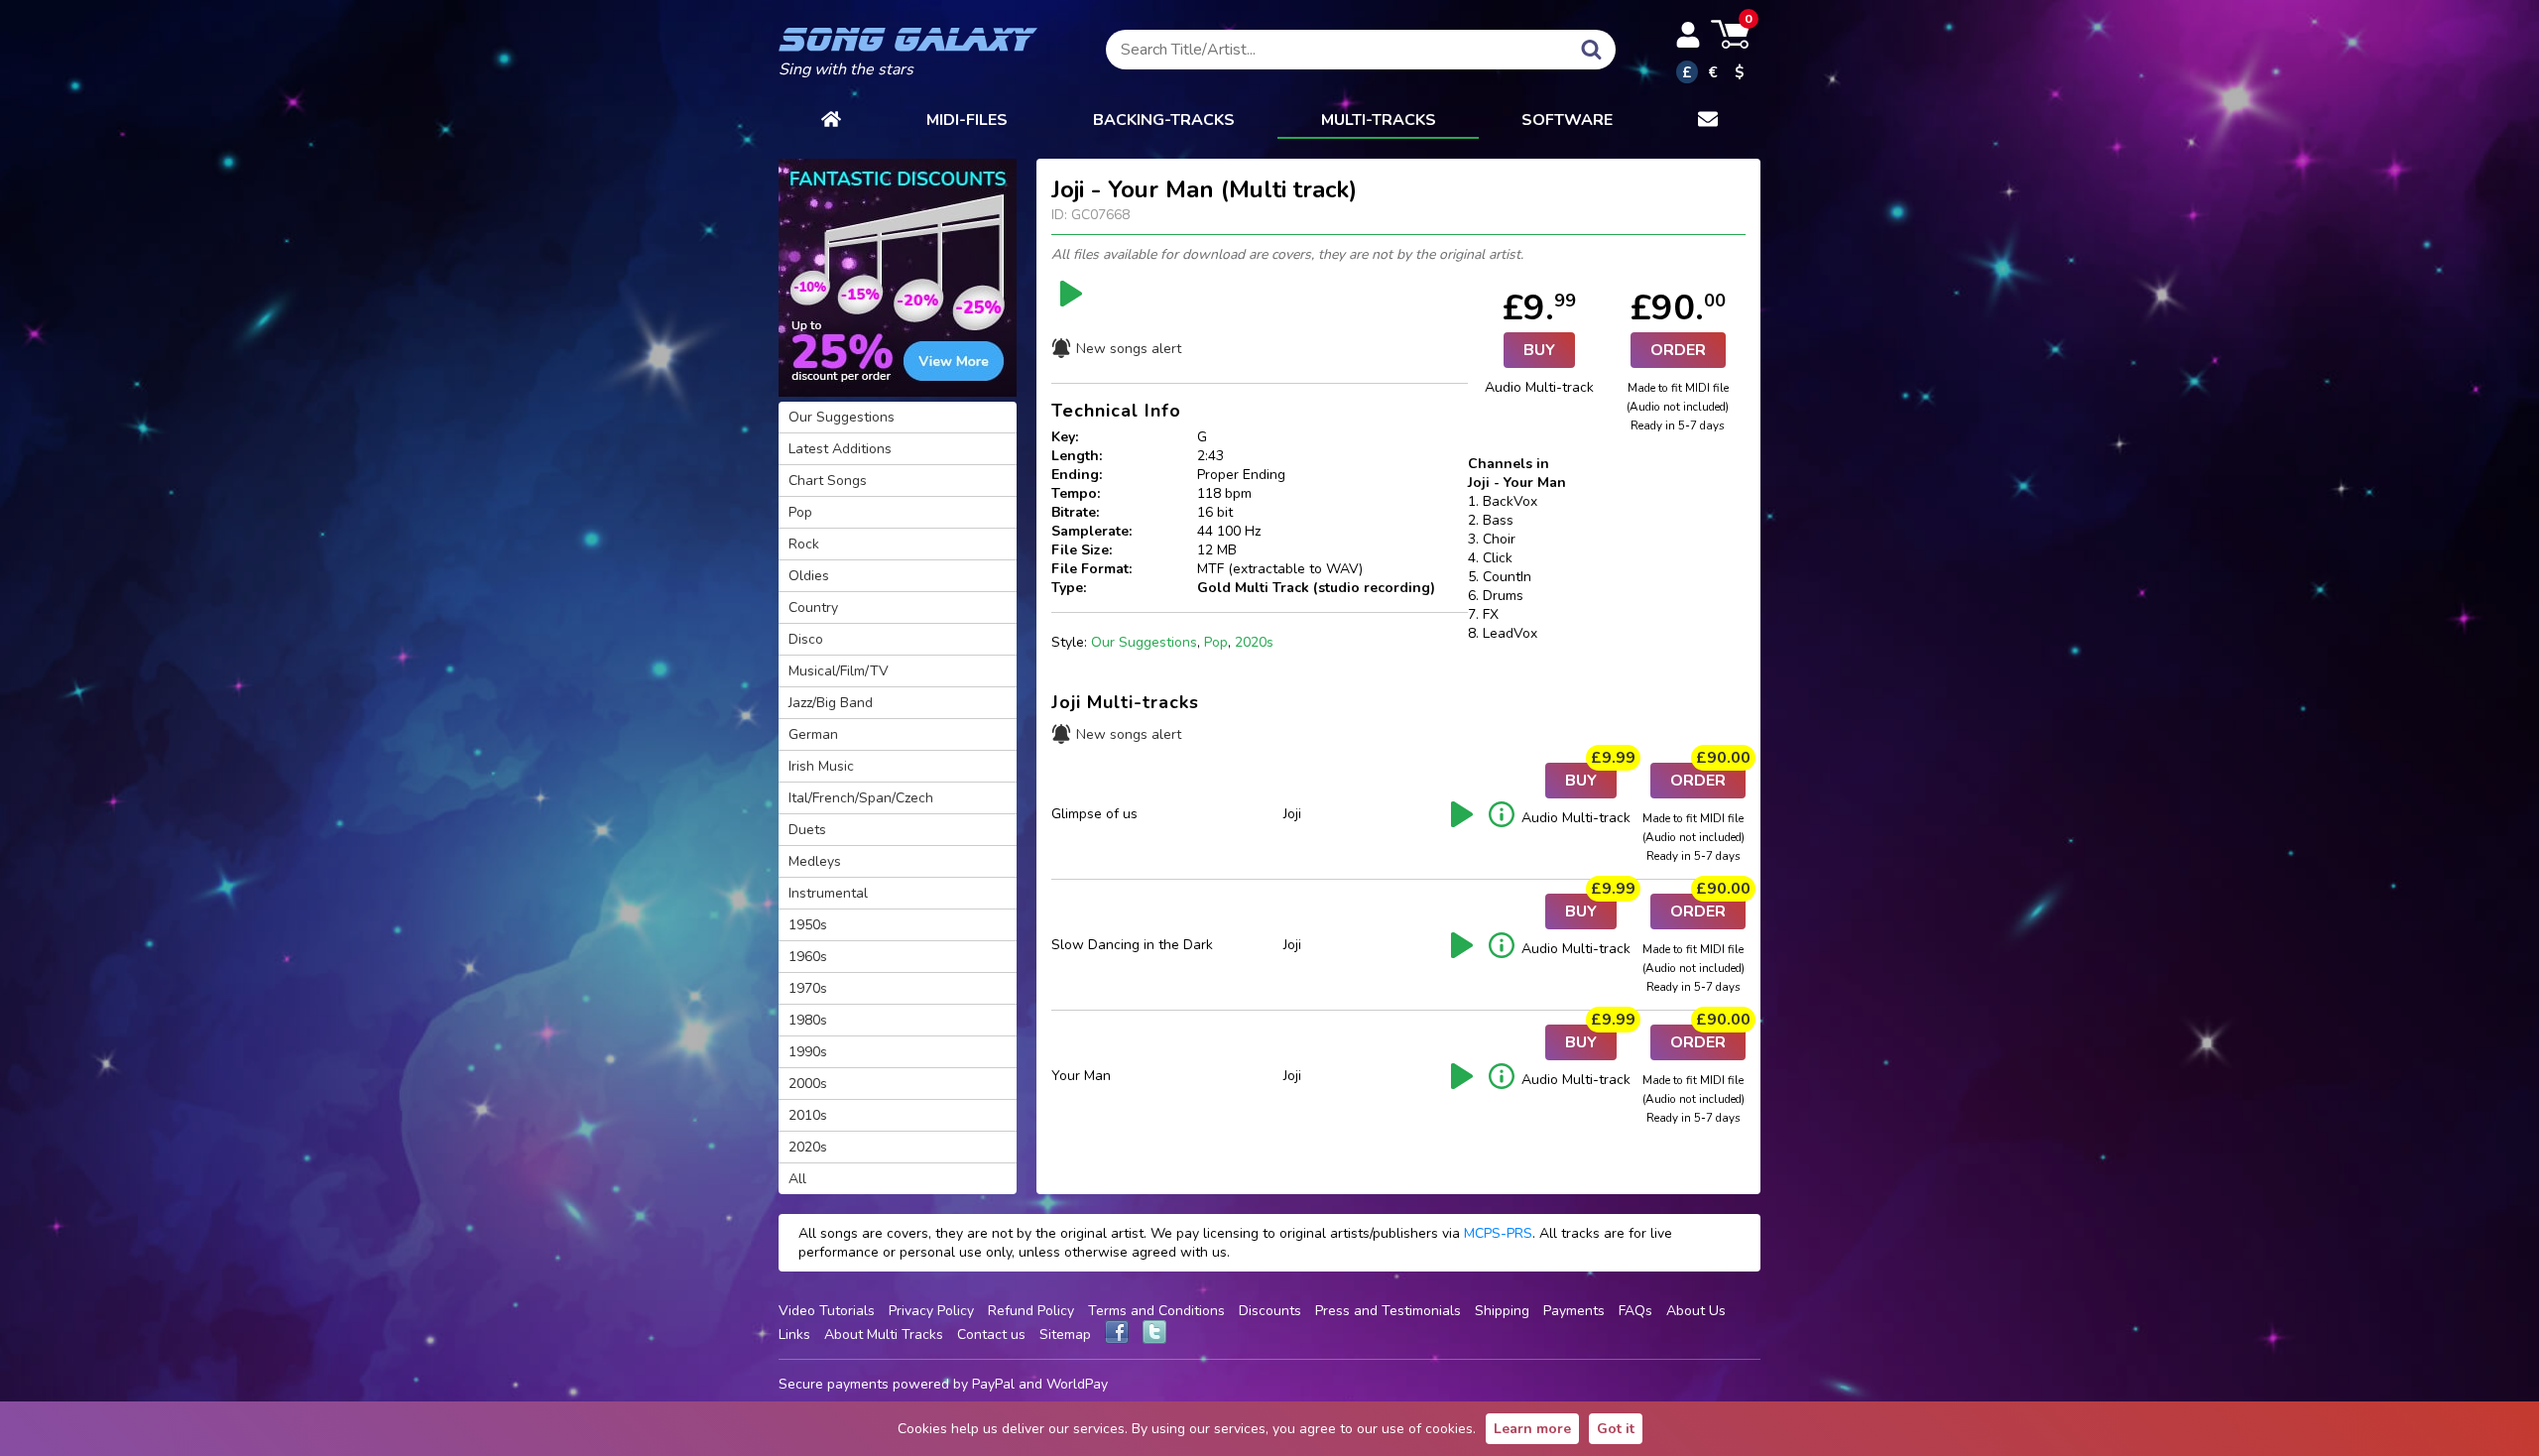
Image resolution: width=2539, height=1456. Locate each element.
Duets (807, 830)
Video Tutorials (827, 1311)
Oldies (809, 576)
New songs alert (1129, 349)
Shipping (1502, 1311)
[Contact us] (1708, 121)
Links (794, 1335)
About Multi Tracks (884, 1335)
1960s (808, 957)
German (813, 734)
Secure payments (834, 1384)
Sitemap (1065, 1335)
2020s (1254, 642)
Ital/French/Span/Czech (861, 798)
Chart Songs (828, 481)
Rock (804, 544)
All (797, 1179)
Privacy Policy (931, 1311)
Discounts (1270, 1311)
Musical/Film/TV (839, 671)
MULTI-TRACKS (1379, 120)
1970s (808, 988)
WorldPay (1077, 1384)
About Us (1696, 1311)
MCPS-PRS (1498, 1233)
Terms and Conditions (1156, 1311)
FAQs (1635, 1311)
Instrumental (828, 893)
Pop (1216, 642)
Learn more (1532, 1429)
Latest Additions (840, 449)
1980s (808, 1020)
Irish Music (821, 766)
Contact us (991, 1335)
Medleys (815, 861)
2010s (808, 1115)
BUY (1539, 350)
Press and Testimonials (1388, 1311)
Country (813, 607)
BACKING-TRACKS (1164, 120)
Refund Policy (1031, 1311)
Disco (806, 639)
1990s (808, 1052)
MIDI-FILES (967, 120)
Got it (1616, 1429)
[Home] (831, 121)
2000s (808, 1084)
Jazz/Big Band (831, 703)
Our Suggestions (1144, 642)
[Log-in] (1688, 35)
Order (1678, 350)
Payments (1574, 1311)
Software (1567, 120)
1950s (808, 925)
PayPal (993, 1384)
